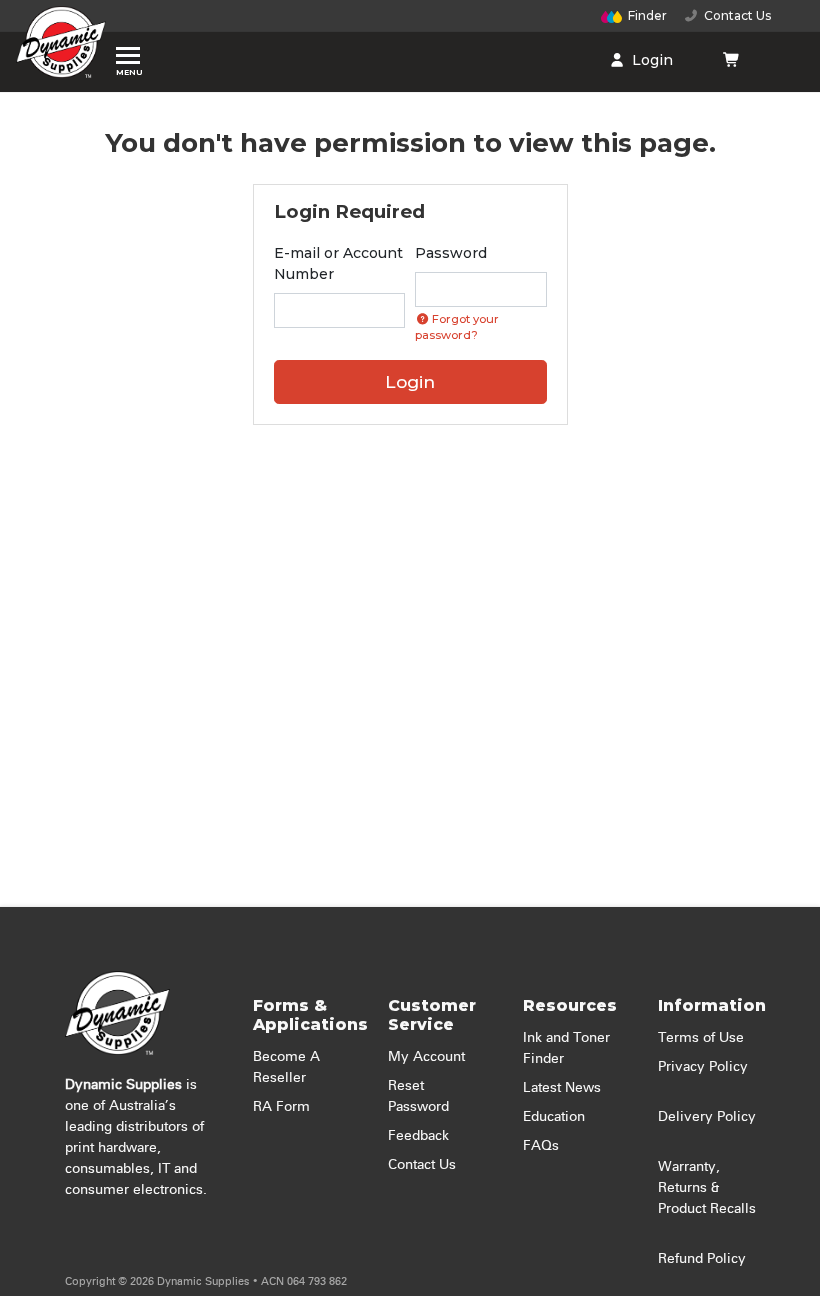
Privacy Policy (703, 1067)
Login (650, 60)
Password (451, 253)
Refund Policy (702, 1259)
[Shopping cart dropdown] (731, 60)
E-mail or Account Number (338, 263)
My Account (426, 1057)
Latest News (562, 1088)
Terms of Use (701, 1038)
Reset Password (418, 1096)
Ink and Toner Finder (566, 1048)
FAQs (541, 1146)
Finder (647, 15)
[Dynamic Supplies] (61, 47)
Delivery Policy (707, 1117)
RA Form (281, 1107)
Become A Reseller (286, 1067)
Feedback (418, 1136)
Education (554, 1117)
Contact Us (734, 15)
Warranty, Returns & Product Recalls (707, 1188)
